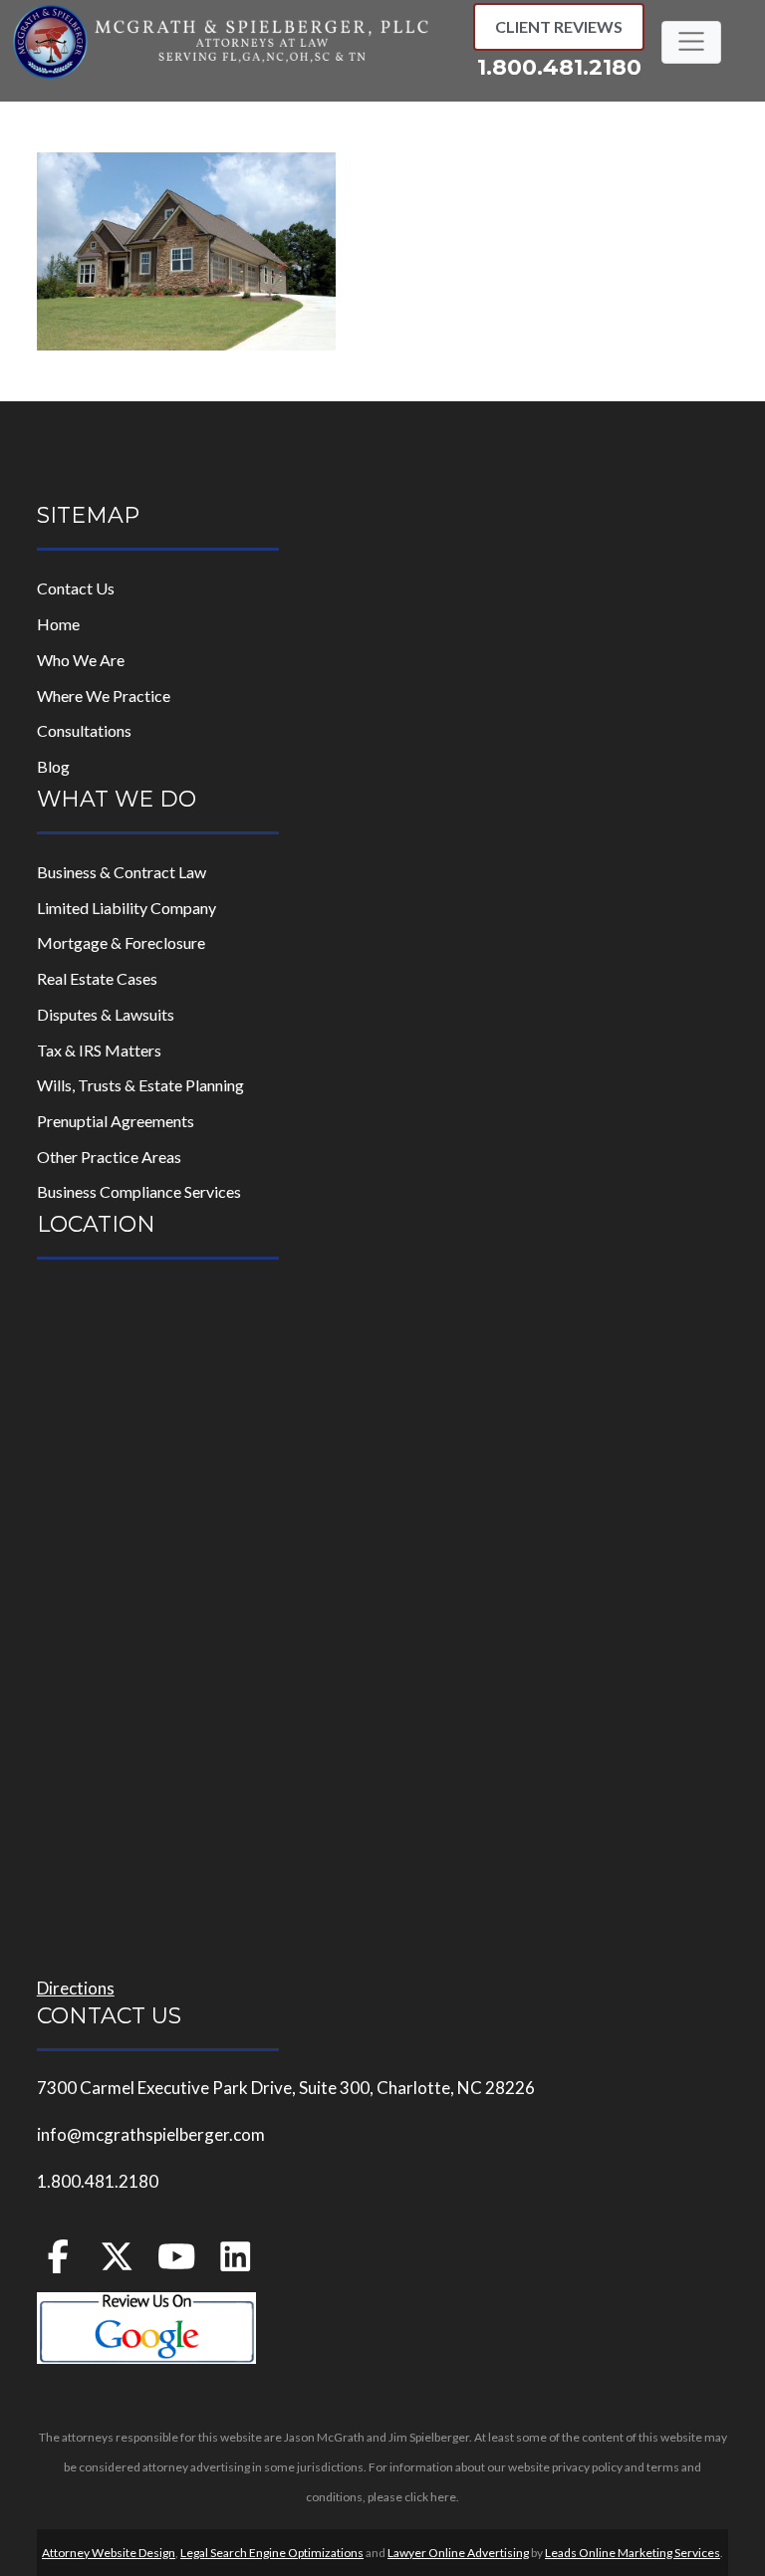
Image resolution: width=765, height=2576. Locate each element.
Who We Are (81, 660)
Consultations (84, 730)
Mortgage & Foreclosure (121, 942)
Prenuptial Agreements (116, 1121)
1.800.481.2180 (559, 67)
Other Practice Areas (109, 1157)
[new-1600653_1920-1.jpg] (186, 249)
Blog (53, 766)
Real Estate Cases (97, 978)
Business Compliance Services (139, 1191)
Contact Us (76, 588)
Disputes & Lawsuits (106, 1014)
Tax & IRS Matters (99, 1050)
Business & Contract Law (122, 872)
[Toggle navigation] (691, 42)
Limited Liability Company (127, 908)
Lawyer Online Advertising (458, 2553)
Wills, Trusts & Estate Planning (140, 1085)
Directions (76, 1988)
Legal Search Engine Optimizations (272, 2553)
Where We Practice (104, 696)
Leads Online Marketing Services (633, 2553)
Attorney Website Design (109, 2553)
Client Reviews (559, 26)
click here (430, 2497)
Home (58, 624)
